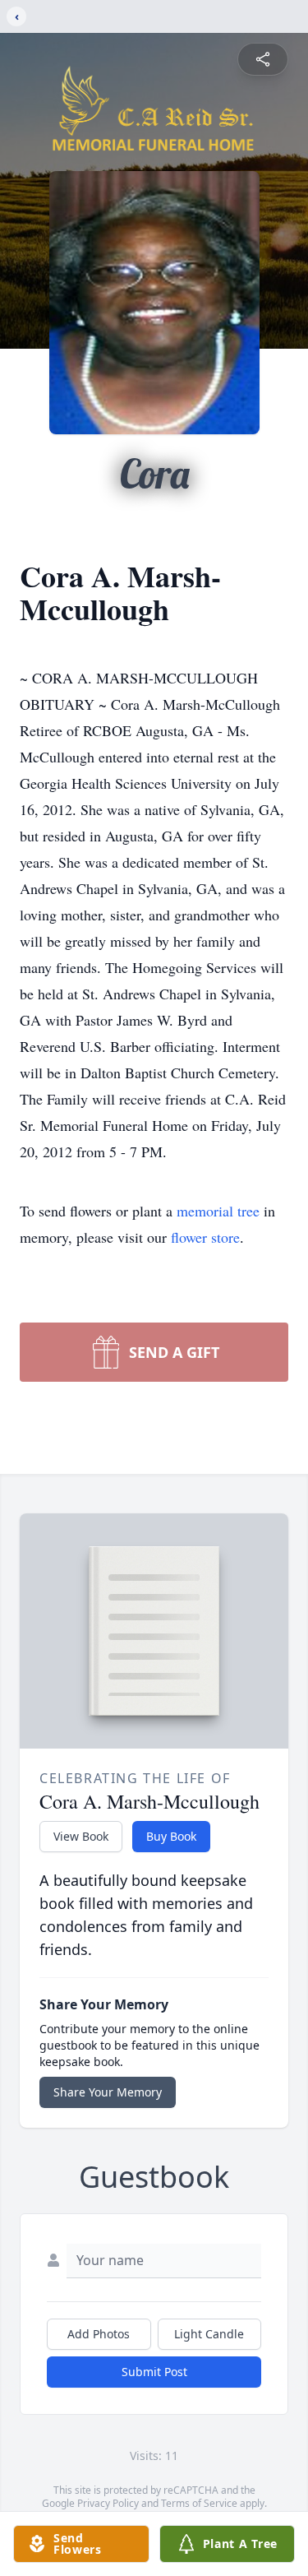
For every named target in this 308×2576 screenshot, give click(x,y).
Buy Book (171, 1836)
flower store (205, 1237)
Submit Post (154, 2372)
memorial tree (218, 1211)
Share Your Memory (108, 2092)
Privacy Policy (108, 2503)
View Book (81, 1836)
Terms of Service (199, 2503)
